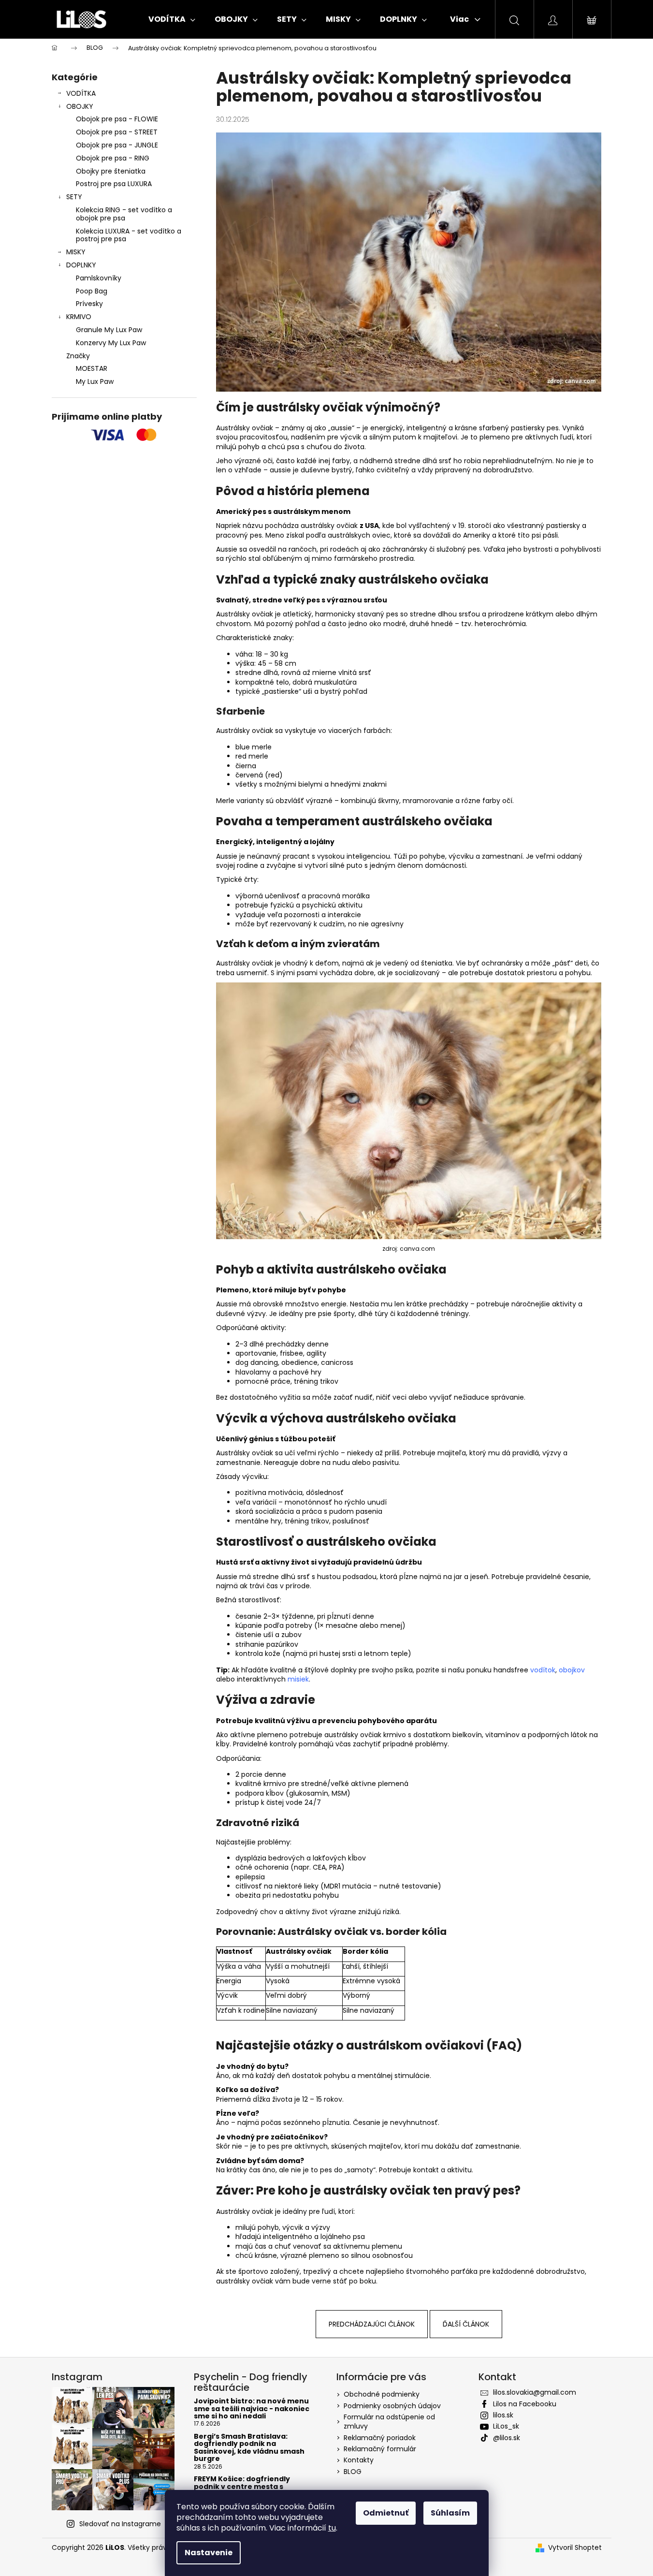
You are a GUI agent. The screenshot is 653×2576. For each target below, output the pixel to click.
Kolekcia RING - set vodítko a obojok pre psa (124, 214)
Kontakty (359, 2460)
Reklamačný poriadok (380, 2438)
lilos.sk (503, 2415)
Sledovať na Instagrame (120, 2524)
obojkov (572, 1670)
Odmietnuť (386, 2513)
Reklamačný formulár (380, 2449)
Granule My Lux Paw (109, 330)
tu (332, 2528)
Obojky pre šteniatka (111, 171)
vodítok (543, 1670)
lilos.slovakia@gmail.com (535, 2392)
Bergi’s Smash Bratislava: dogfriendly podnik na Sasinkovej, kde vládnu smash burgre (249, 2448)
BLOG (353, 2472)
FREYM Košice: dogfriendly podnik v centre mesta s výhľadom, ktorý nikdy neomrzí (252, 2487)
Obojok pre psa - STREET (117, 132)
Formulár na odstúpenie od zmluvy (389, 2422)
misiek (298, 1679)
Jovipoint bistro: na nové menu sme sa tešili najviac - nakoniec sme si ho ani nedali (252, 2409)
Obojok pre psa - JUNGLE (117, 145)
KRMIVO (79, 317)
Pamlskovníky (99, 278)
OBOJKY (80, 106)
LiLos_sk (506, 2426)
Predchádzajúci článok (372, 2324)
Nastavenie (209, 2553)
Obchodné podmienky (382, 2394)
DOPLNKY (81, 265)
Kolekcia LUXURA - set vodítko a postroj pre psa (129, 235)
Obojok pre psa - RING (113, 158)
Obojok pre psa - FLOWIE (117, 119)
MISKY (76, 252)
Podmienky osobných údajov (392, 2406)
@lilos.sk (507, 2438)
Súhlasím (450, 2513)
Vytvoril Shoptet (575, 2548)
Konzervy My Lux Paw (111, 343)
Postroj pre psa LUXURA (114, 184)
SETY (74, 197)
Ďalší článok (466, 2324)
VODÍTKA (81, 93)
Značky (78, 356)
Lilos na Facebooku (525, 2404)
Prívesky (89, 304)
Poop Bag (92, 291)
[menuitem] (172, 19)
